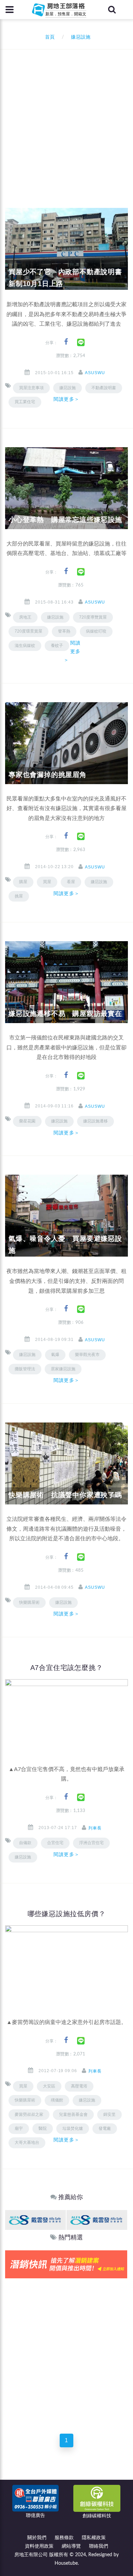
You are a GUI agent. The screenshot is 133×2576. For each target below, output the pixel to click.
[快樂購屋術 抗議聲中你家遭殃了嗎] (66, 1463)
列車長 (95, 1828)
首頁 (48, 37)
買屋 (47, 882)
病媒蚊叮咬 (96, 631)
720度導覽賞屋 (93, 617)
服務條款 (64, 2538)
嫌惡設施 (99, 882)
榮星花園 (27, 1121)
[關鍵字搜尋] (112, 10)
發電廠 (105, 2128)
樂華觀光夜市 (87, 1355)
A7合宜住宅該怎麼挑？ (67, 1668)
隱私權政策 (94, 2538)
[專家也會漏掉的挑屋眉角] (66, 743)
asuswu (95, 373)
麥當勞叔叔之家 (29, 2114)
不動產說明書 (104, 388)
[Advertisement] (66, 119)
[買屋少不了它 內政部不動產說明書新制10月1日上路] (66, 249)
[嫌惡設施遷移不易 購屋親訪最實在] (66, 982)
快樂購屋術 (29, 1602)
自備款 (25, 1843)
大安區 (49, 2086)
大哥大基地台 (27, 2142)
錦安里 (109, 2114)
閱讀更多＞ (66, 399)
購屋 (23, 882)
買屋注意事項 (31, 388)
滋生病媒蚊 (25, 646)
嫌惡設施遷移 (95, 1121)
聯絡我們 (99, 2546)
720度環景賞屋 (28, 631)
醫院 (43, 2128)
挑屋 (19, 896)
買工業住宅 (25, 402)
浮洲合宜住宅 (91, 1843)
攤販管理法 (25, 1369)
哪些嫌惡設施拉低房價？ (67, 1914)
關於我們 (37, 2538)
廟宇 (19, 2128)
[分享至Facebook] (66, 342)
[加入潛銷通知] (66, 2264)
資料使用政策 (39, 2546)
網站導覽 (71, 2546)
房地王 (25, 617)
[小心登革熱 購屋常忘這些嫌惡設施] (66, 488)
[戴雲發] (35, 2220)
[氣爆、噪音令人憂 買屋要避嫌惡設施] (66, 1216)
